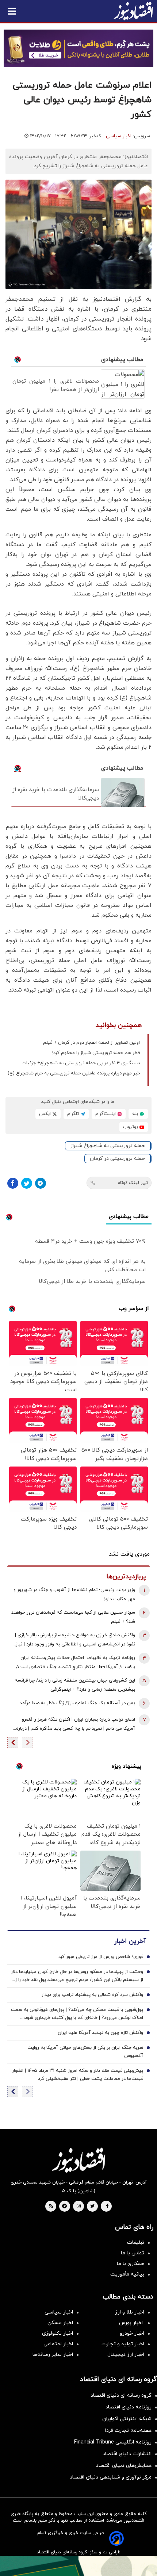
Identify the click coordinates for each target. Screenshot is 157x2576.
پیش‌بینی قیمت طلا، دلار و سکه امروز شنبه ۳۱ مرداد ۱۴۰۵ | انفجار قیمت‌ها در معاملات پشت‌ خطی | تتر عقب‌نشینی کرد (78, 2075)
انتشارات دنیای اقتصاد (127, 2454)
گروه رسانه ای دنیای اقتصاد (121, 2395)
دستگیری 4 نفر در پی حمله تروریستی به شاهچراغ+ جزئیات (81, 1063)
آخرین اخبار (130, 1941)
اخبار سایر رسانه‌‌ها (53, 2355)
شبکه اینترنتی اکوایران (127, 2419)
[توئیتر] (27, 1183)
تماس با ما (133, 2253)
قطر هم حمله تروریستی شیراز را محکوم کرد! (96, 1053)
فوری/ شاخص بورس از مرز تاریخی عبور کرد (101, 1957)
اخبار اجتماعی (58, 2344)
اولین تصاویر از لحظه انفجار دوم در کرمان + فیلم (91, 1043)
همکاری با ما (131, 2264)
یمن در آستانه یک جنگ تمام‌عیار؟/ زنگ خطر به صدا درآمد (77, 1703)
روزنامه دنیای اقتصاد (129, 2407)
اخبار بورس (132, 2323)
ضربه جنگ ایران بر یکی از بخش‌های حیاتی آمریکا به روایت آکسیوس (85, 2052)
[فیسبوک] (13, 1183)
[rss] (51, 2207)
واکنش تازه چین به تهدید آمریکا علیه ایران (100, 2033)
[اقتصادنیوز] (78, 2160)
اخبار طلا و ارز (130, 2312)
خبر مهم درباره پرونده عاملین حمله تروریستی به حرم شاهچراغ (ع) (74, 1073)
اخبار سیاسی (119, 136)
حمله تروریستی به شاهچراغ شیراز (108, 1146)
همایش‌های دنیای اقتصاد (124, 2466)
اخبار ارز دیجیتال (126, 2355)
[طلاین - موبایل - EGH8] (78, 48)
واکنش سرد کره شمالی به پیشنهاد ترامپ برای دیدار (92, 1995)
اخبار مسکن (60, 2323)
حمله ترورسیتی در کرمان (117, 1159)
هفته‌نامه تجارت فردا (128, 2431)
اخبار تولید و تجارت (123, 2344)
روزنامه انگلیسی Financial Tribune (113, 2442)
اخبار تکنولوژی (58, 2333)
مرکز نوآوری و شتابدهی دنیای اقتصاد (111, 2477)
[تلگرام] (41, 1183)
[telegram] (64, 2207)
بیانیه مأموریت (127, 2274)
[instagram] (79, 2207)
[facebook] (107, 2207)
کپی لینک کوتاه (133, 1183)
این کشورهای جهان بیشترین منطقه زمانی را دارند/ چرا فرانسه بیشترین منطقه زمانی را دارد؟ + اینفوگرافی (75, 1685)
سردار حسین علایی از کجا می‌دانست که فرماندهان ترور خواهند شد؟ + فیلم (73, 1617)
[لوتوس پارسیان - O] (78, 2566)
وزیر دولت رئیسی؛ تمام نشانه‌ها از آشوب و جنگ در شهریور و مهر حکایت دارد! (74, 1594)
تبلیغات (136, 2242)
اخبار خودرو (132, 2333)
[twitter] (92, 2207)
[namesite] (133, 11)
